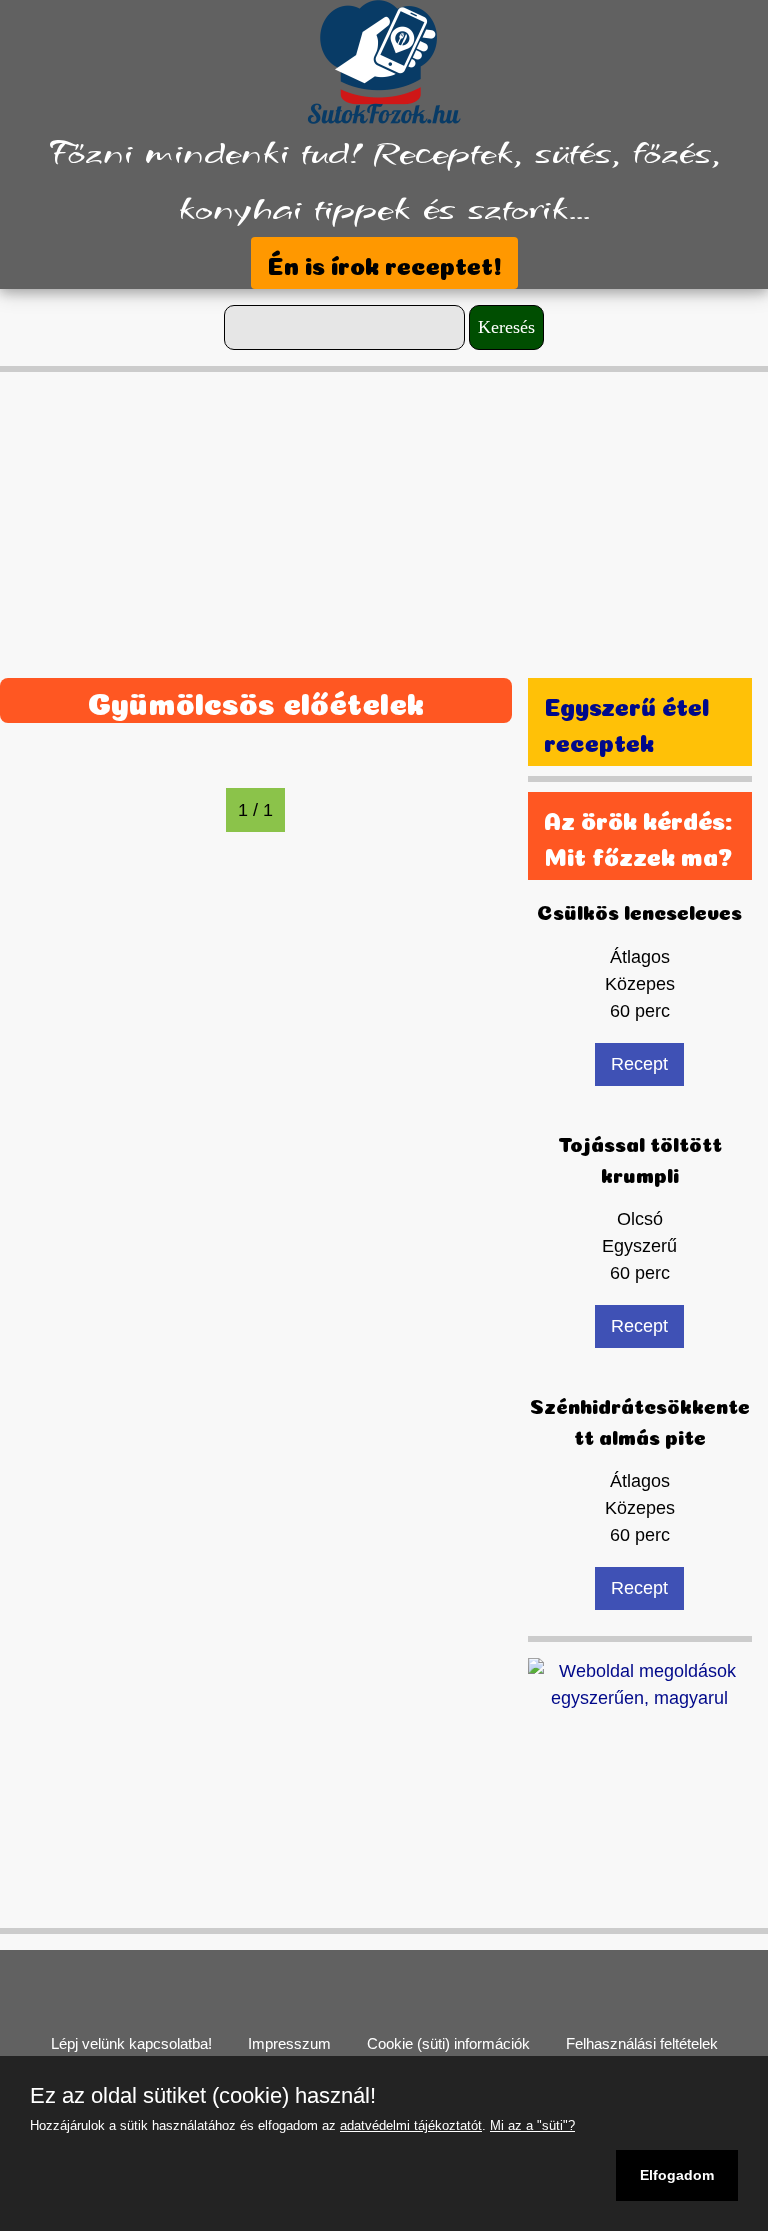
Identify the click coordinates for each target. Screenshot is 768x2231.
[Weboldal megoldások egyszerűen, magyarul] (640, 1683)
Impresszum (289, 2043)
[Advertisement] (384, 512)
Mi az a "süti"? (532, 2125)
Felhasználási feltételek (642, 2043)
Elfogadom (677, 2175)
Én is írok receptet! (384, 263)
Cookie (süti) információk (448, 2043)
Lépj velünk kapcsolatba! (131, 2043)
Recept (639, 1064)
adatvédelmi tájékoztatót (411, 2125)
